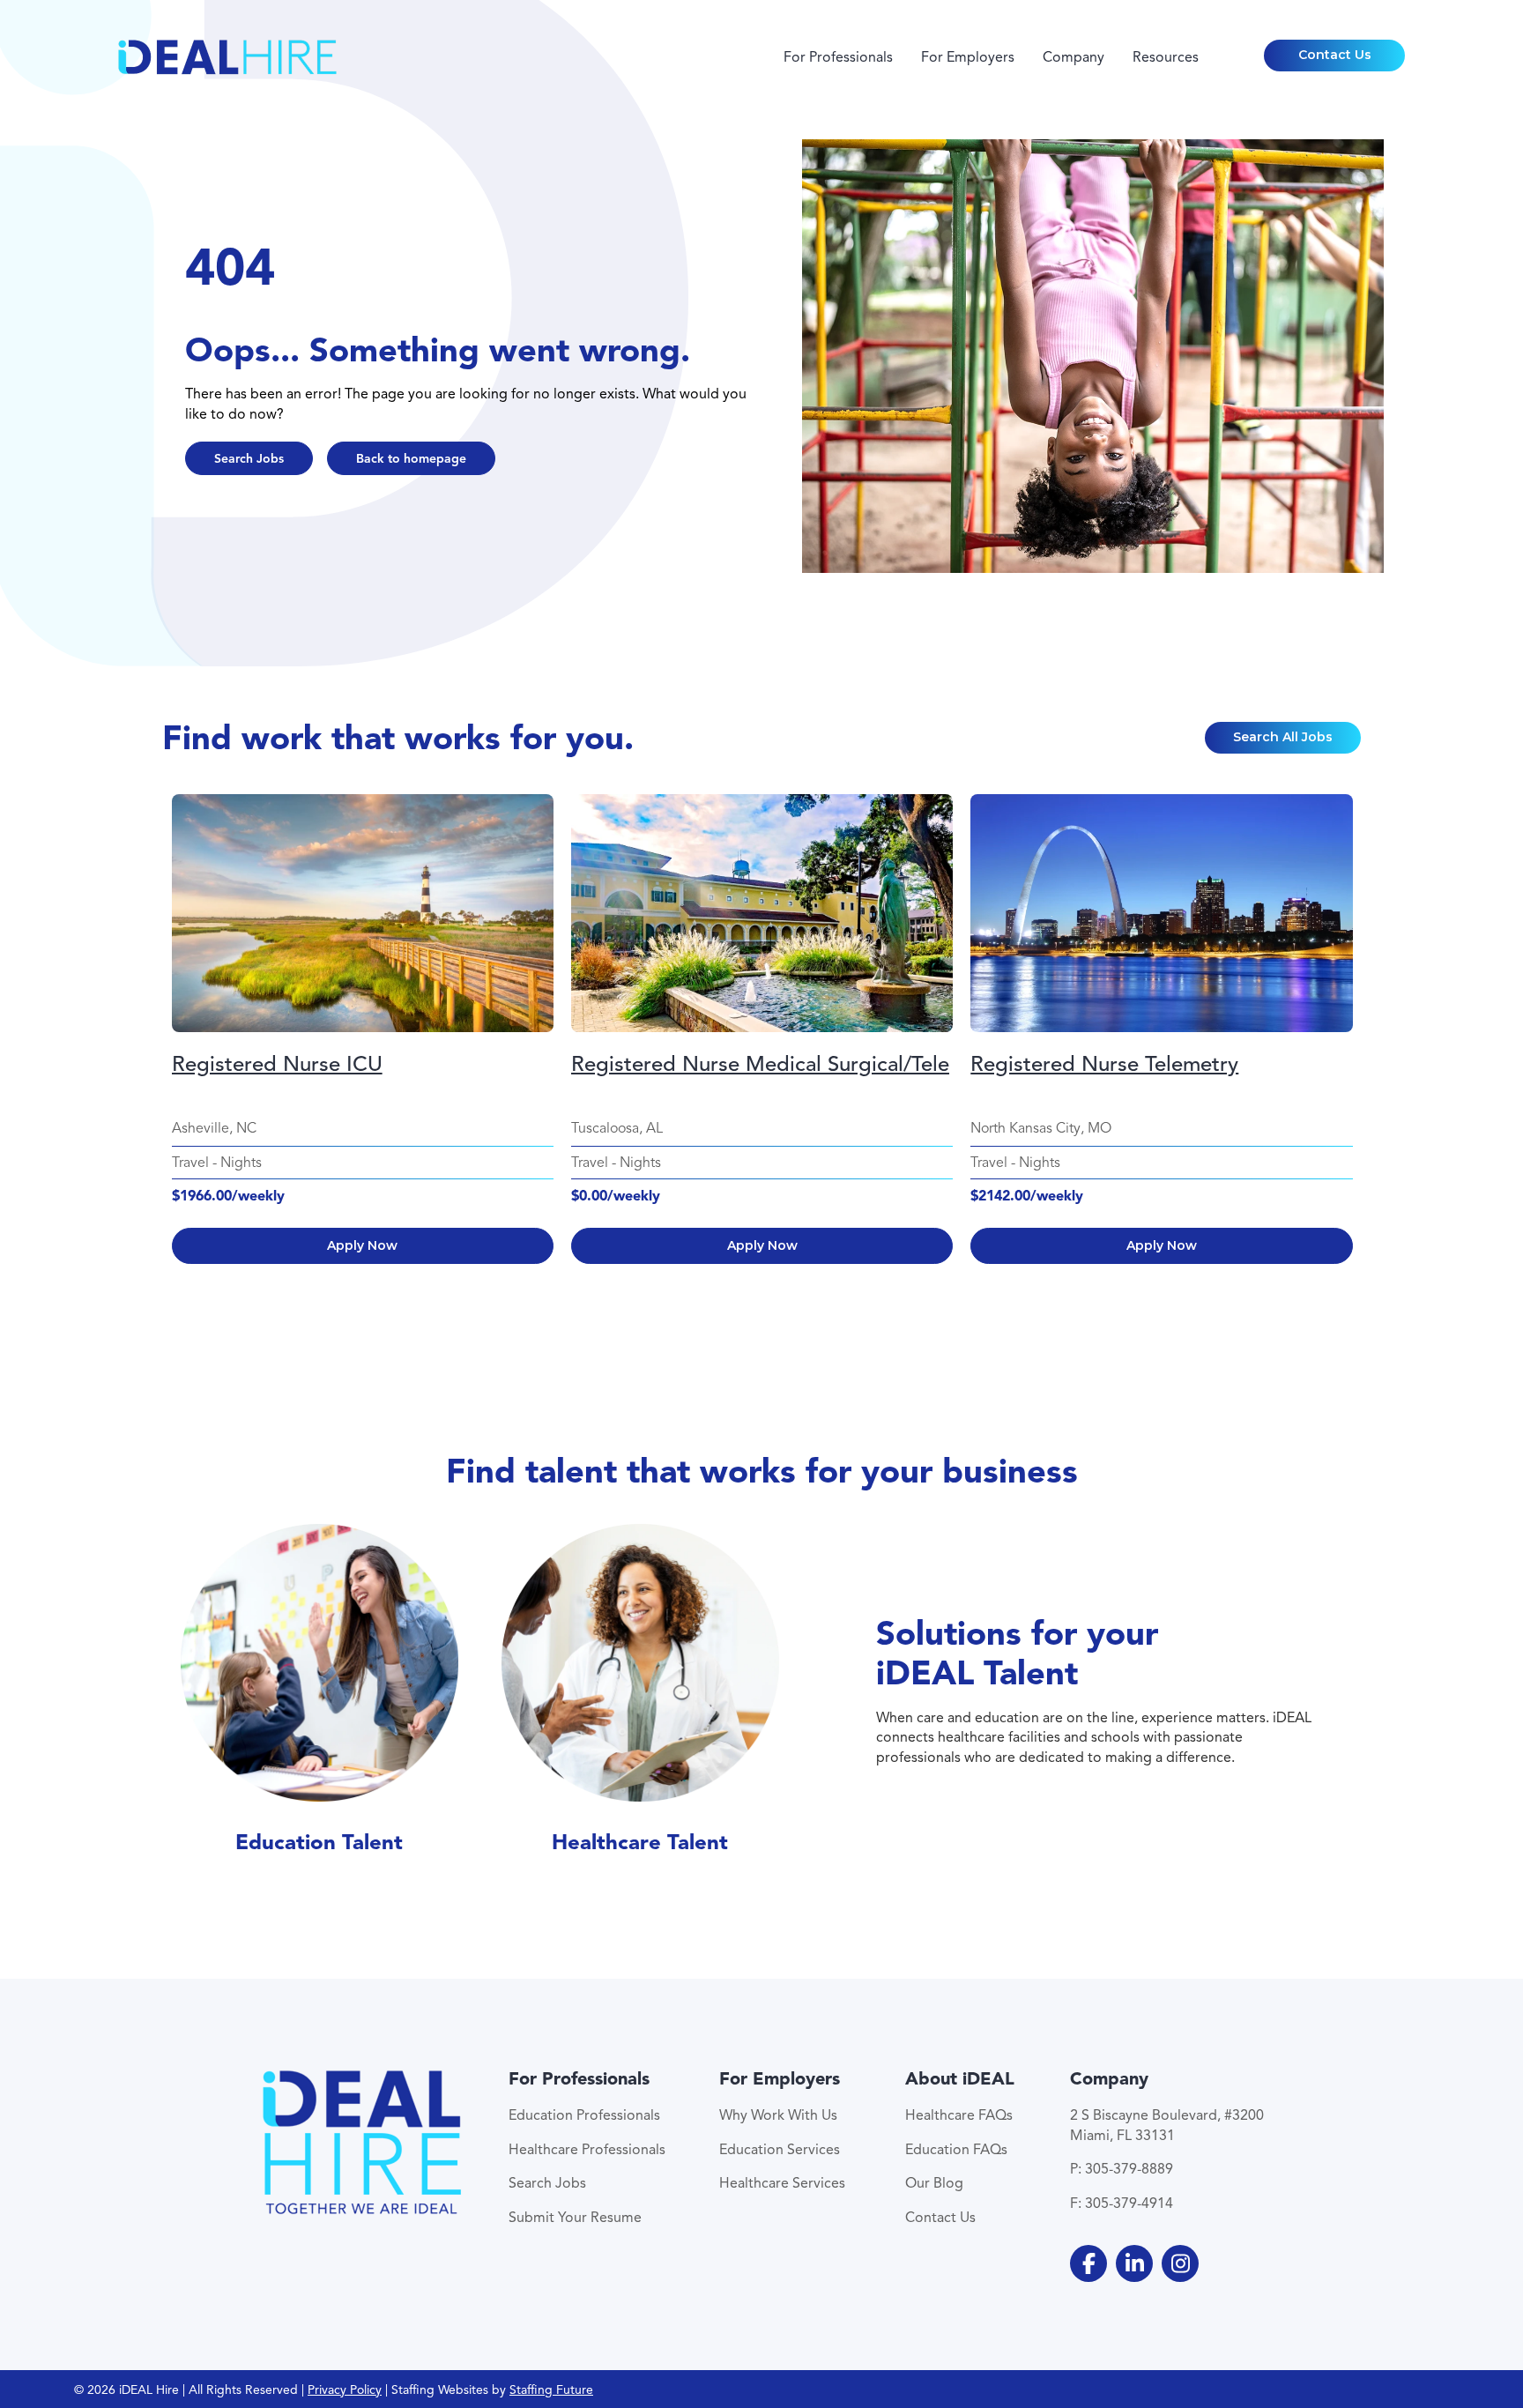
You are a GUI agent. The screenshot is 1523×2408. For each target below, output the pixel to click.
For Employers (968, 57)
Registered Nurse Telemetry (1104, 1064)
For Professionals (838, 57)
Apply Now (362, 1245)
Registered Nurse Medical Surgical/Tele (760, 1064)
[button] (1334, 56)
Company (1074, 57)
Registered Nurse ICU (277, 1064)
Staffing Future (551, 2390)
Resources (1166, 57)
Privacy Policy (345, 2390)
